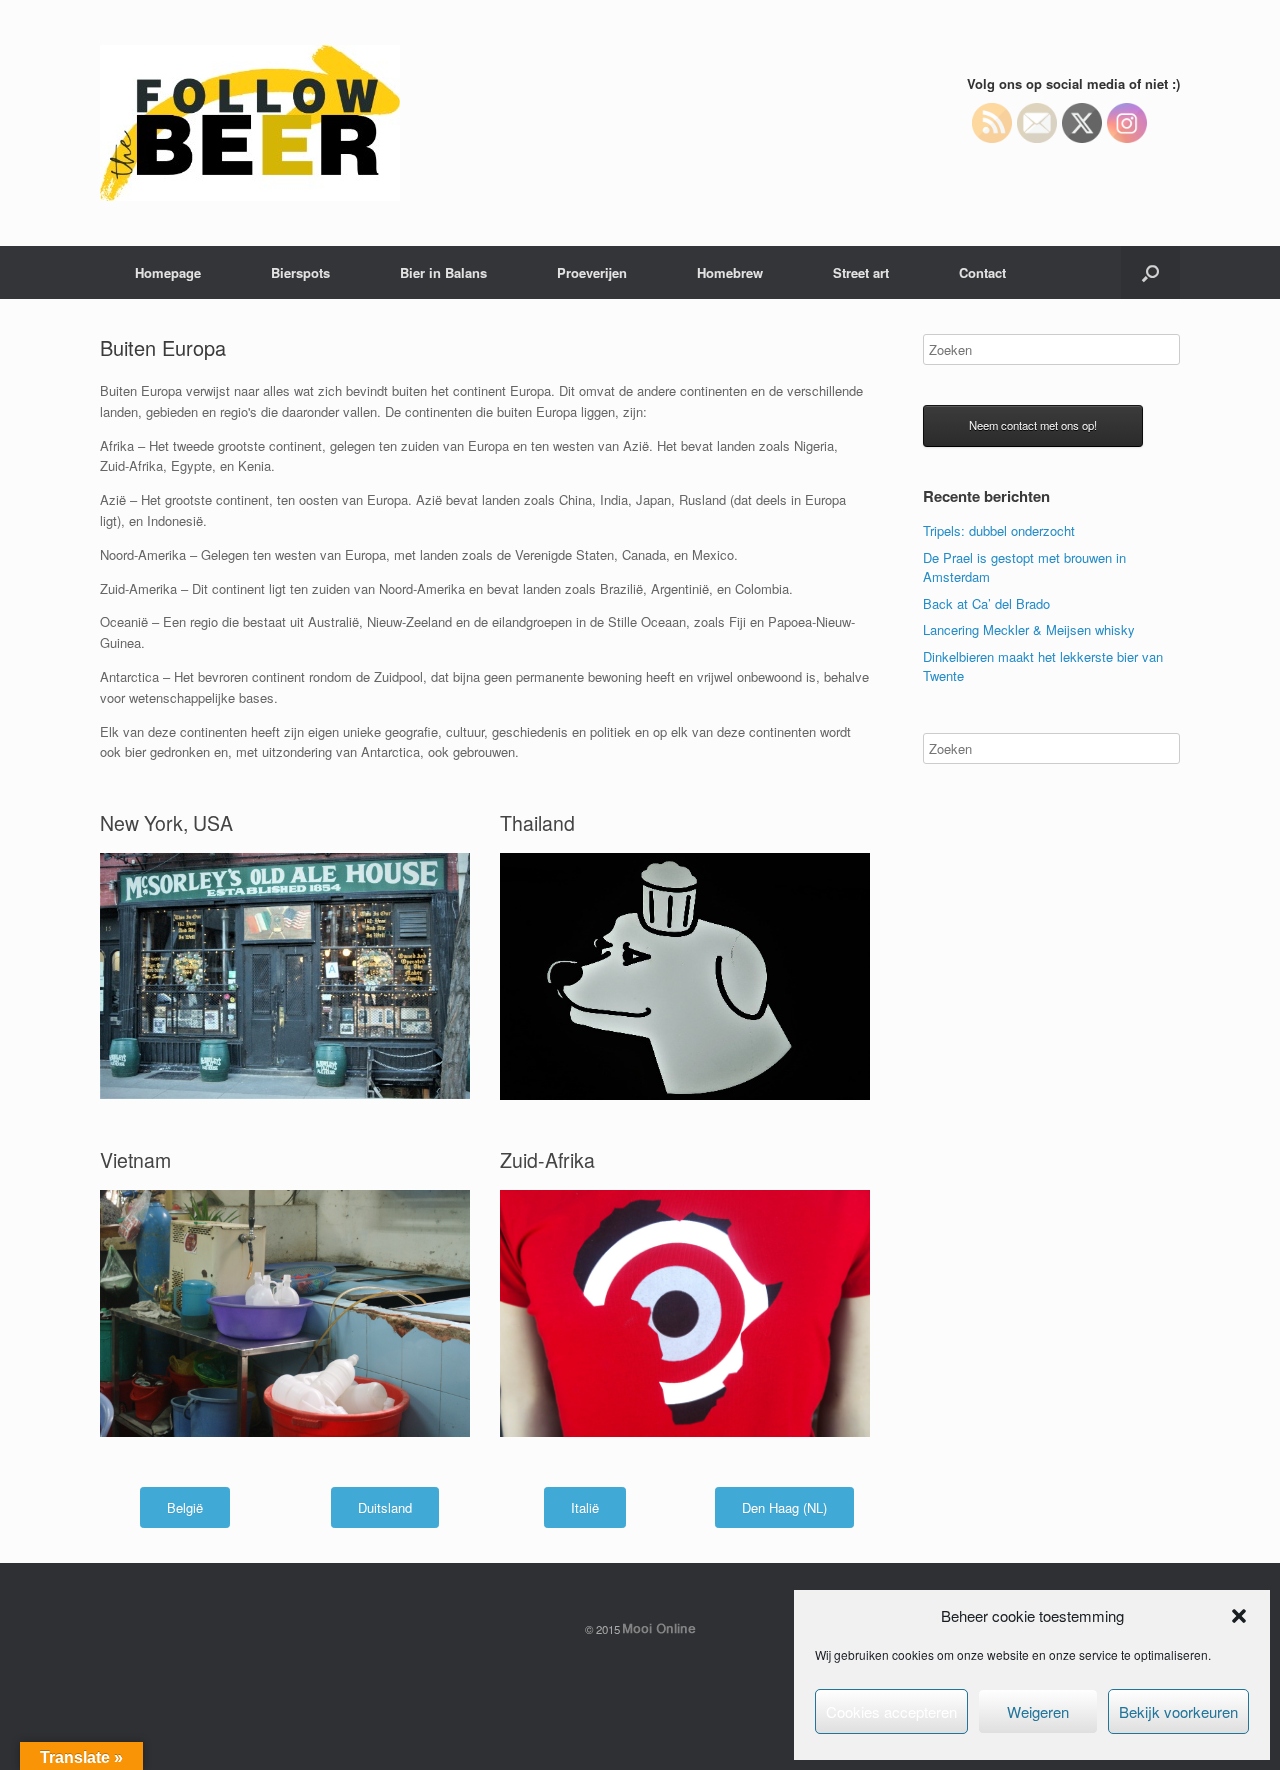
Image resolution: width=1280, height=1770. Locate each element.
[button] (1239, 1616)
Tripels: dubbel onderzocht (999, 530)
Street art (861, 272)
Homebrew (730, 272)
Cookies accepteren (891, 1711)
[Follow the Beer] (250, 123)
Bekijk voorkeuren (1178, 1711)
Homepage (168, 272)
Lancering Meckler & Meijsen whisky (1029, 629)
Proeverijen (592, 272)
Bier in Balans (443, 272)
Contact (982, 272)
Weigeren (1038, 1711)
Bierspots (300, 272)
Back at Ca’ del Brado (986, 603)
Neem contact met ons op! (1033, 425)
